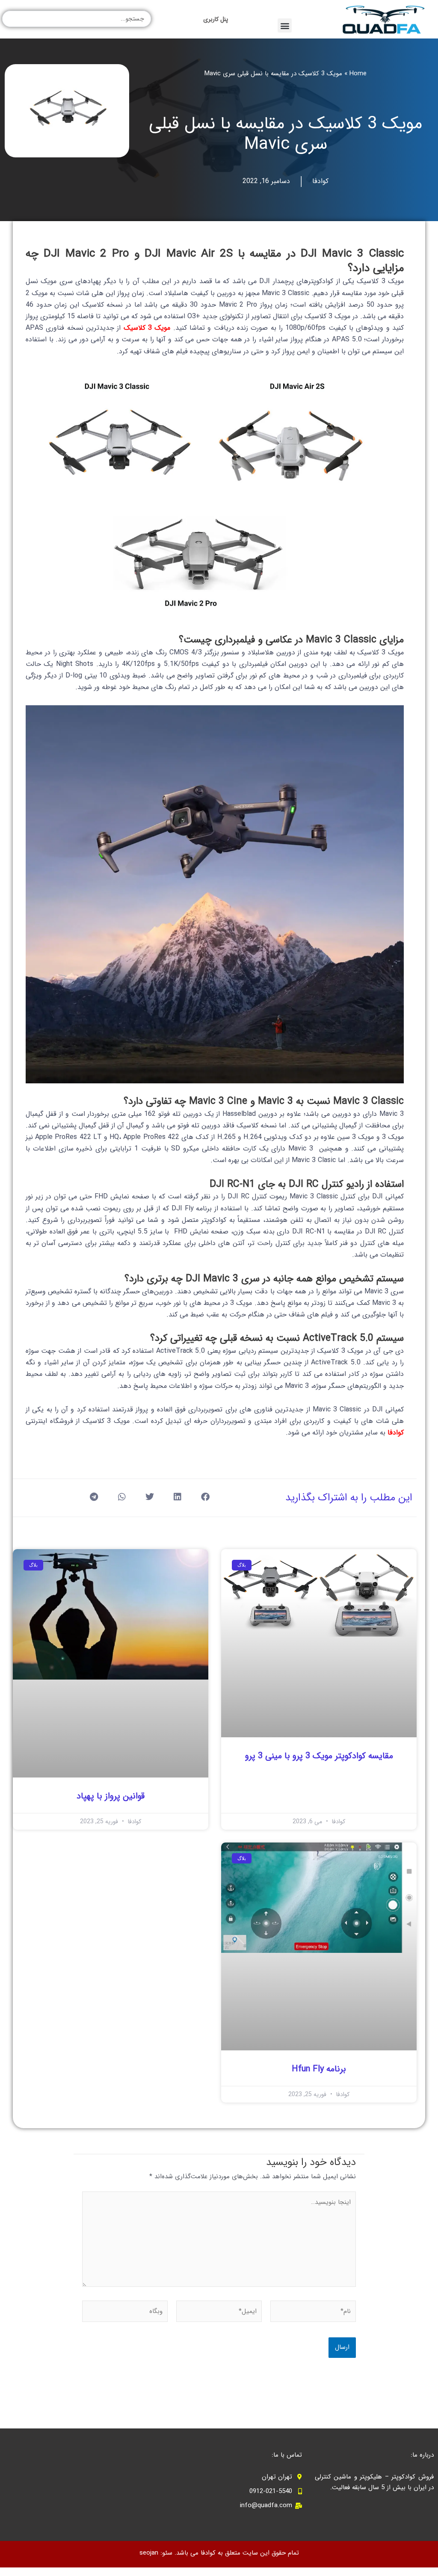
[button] (285, 25)
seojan (149, 2553)
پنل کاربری (216, 19)
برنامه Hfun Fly (319, 2069)
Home (358, 74)
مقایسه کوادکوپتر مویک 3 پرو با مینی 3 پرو (319, 1756)
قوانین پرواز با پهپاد (111, 1796)
